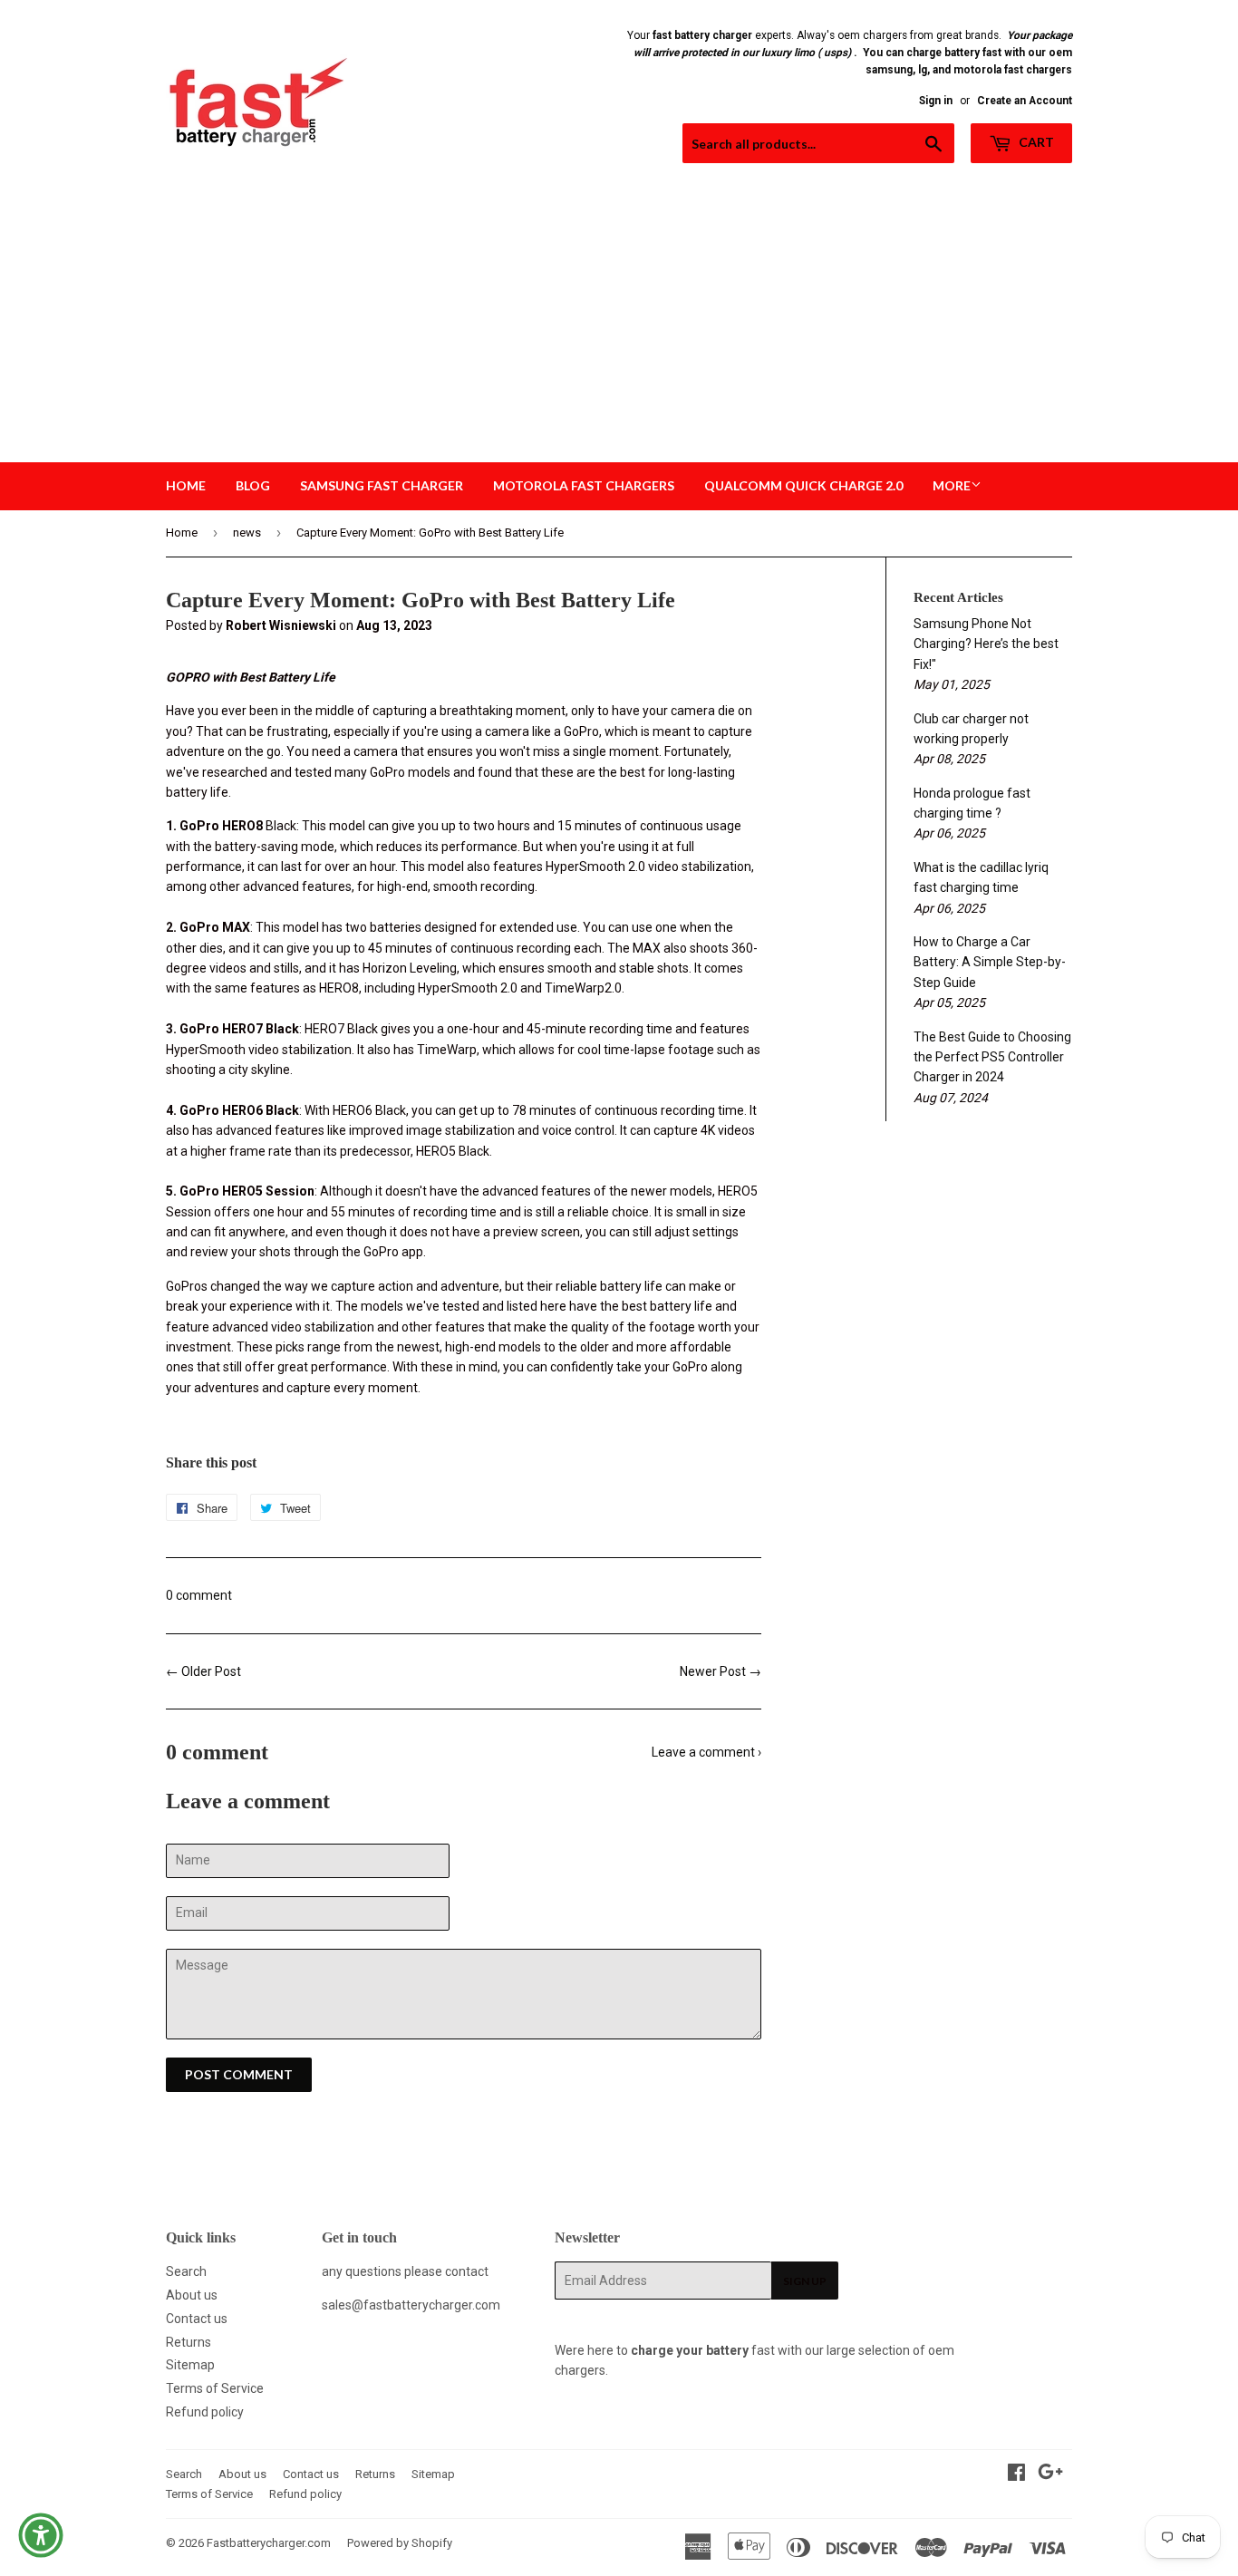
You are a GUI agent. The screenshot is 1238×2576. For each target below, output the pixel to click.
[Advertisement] (619, 326)
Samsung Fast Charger (382, 485)
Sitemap (190, 2365)
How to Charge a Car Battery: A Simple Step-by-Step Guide (990, 962)
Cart (1035, 142)
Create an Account (1025, 101)
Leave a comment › (706, 1752)
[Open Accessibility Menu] (41, 2535)
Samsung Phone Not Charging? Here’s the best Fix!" (986, 644)
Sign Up (805, 2281)
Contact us (197, 2319)
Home (186, 485)
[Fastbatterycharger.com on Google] (1050, 2474)
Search (186, 2271)
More (952, 485)
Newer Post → (721, 1671)
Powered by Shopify (400, 2543)
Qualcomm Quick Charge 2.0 (803, 485)
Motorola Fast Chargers (584, 485)
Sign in (936, 101)
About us (192, 2295)
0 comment (199, 1595)
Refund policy (205, 2412)
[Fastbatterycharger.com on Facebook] (1016, 2474)
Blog (253, 485)
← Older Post (203, 1671)
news (247, 533)
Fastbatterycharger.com (269, 2543)
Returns (189, 2342)
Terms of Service (215, 2388)
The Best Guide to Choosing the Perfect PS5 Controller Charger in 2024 (992, 1057)
